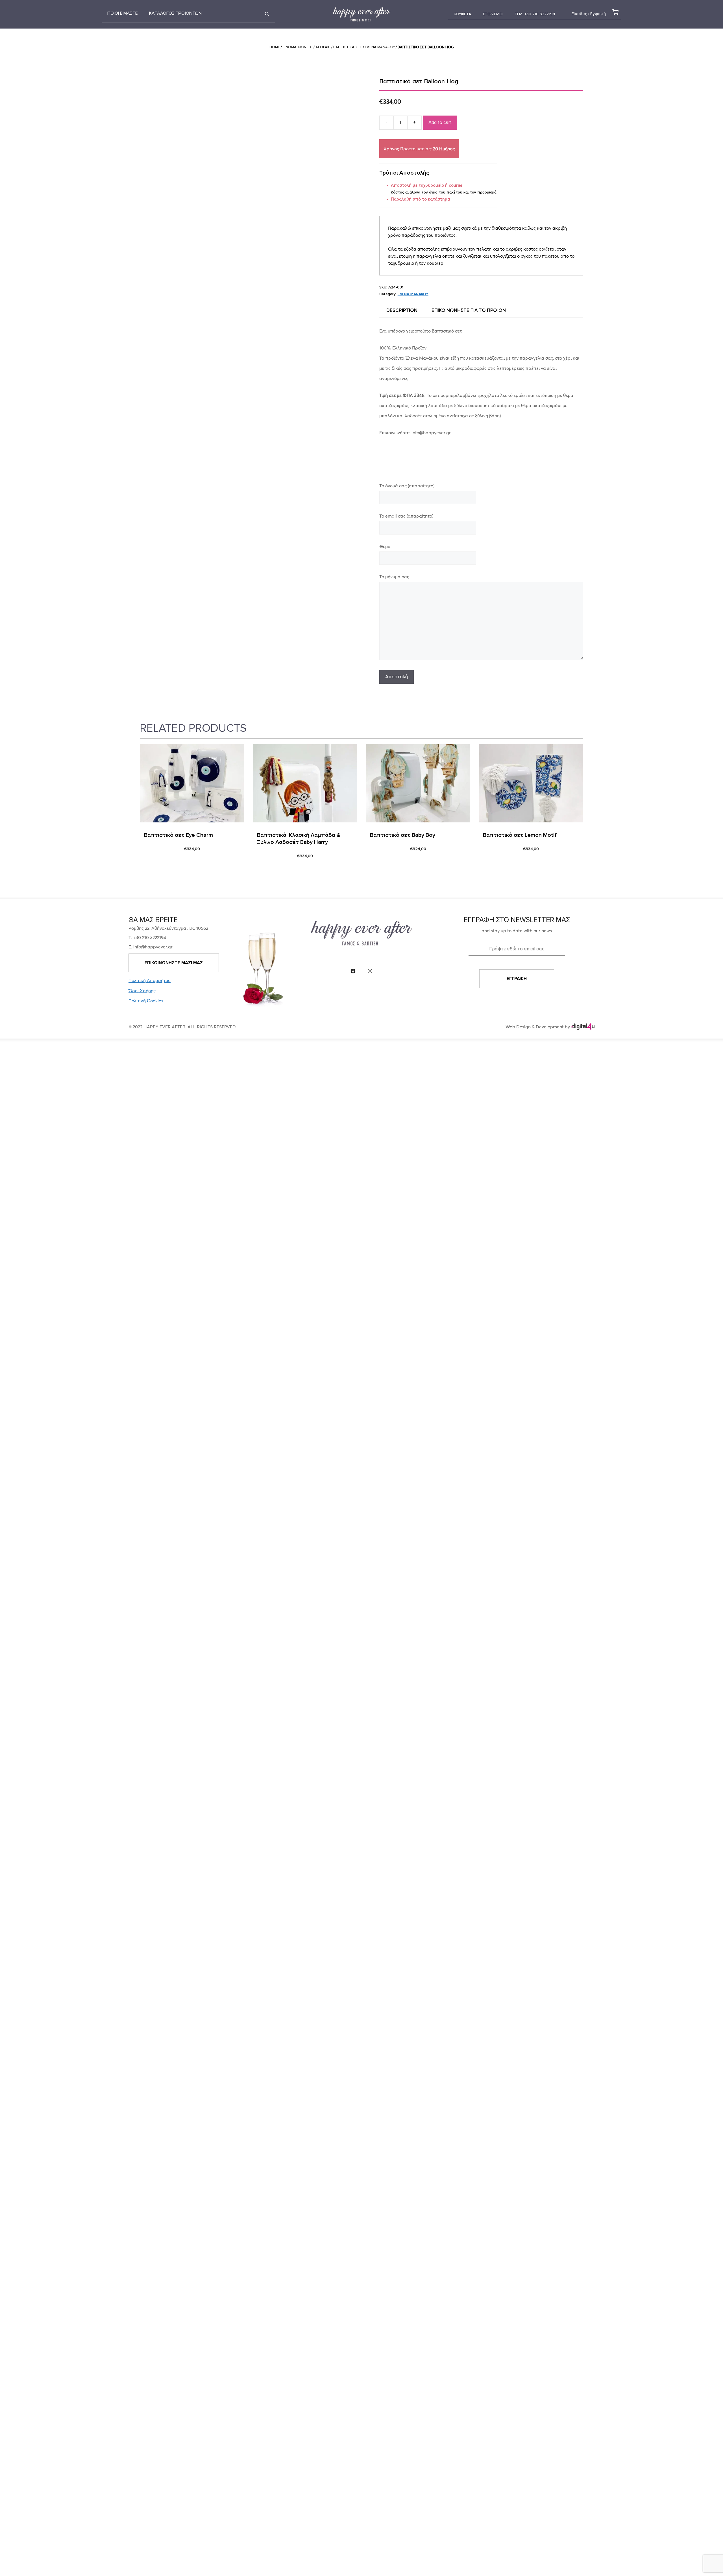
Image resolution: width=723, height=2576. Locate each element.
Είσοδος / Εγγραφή (589, 14)
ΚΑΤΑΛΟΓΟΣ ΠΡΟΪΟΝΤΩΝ (175, 13)
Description (402, 310)
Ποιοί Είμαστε (123, 13)
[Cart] (614, 12)
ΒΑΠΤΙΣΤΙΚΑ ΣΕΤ (348, 47)
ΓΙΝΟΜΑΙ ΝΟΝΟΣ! (298, 47)
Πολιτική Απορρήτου (150, 980)
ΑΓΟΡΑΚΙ (323, 47)
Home (275, 47)
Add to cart (440, 122)
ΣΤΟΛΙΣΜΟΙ (493, 14)
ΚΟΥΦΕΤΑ (462, 14)
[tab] (402, 310)
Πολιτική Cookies (146, 1001)
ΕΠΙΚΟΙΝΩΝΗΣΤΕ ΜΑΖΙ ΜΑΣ (174, 963)
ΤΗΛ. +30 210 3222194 (535, 14)
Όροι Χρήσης (142, 991)
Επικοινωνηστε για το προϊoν (469, 310)
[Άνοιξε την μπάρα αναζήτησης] (267, 14)
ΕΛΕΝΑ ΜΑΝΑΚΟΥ (380, 47)
